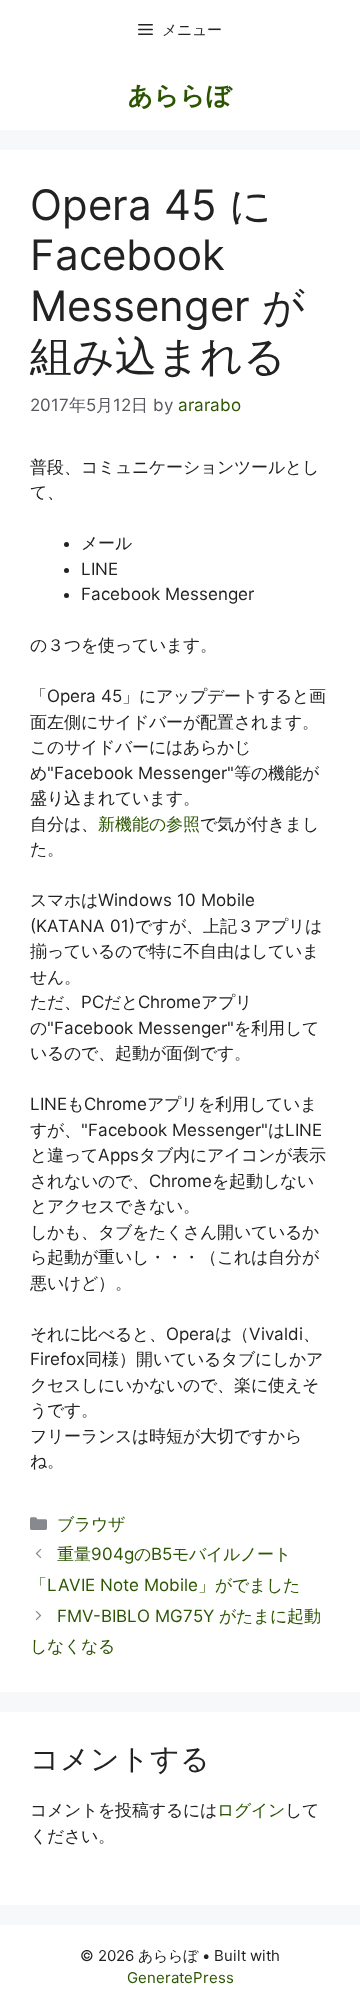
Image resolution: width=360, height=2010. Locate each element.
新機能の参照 (149, 824)
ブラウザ (91, 1524)
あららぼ (180, 95)
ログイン (251, 1810)
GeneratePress (180, 1977)
